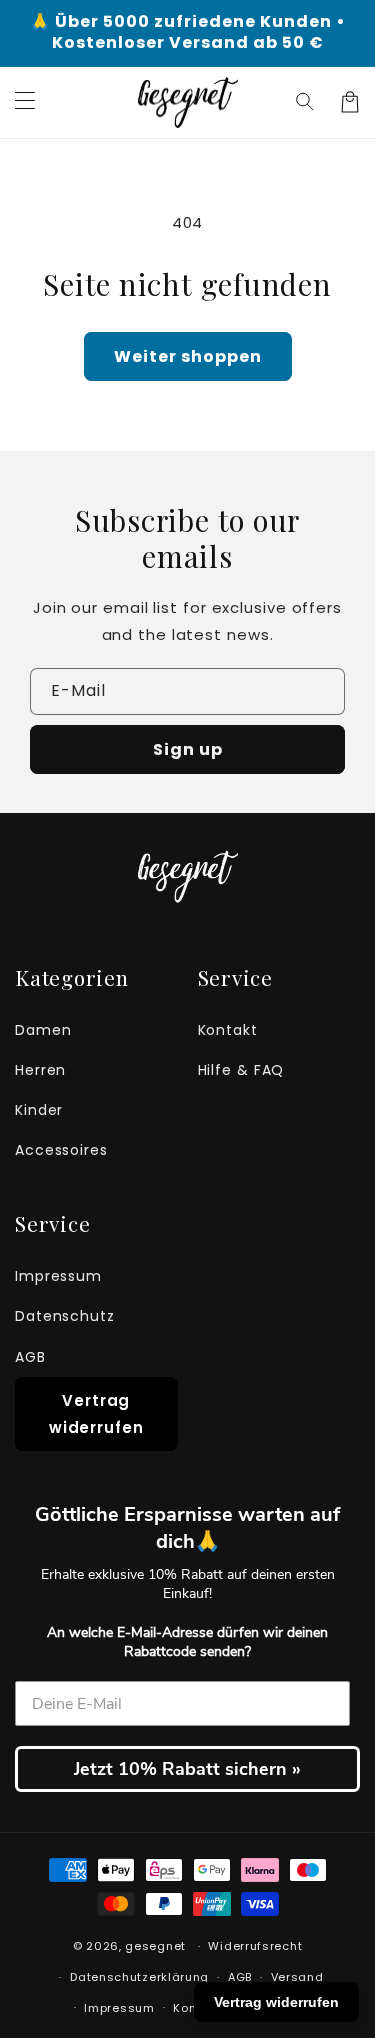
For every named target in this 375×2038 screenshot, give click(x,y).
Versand (297, 1977)
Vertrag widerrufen (96, 1414)
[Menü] (25, 102)
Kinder (39, 1110)
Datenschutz (65, 1316)
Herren (40, 1070)
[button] (306, 102)
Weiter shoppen (188, 356)
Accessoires (61, 1150)
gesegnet (155, 1946)
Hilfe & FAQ (241, 1070)
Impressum (58, 1276)
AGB (30, 1357)
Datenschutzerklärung (139, 1977)
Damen (43, 1030)
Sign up (188, 749)
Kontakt (228, 1030)
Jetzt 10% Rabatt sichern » (187, 1769)
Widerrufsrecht (255, 1946)
